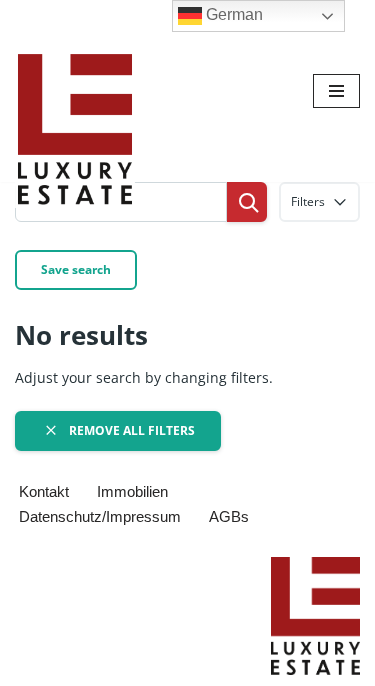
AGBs (229, 516)
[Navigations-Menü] (336, 91)
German (232, 14)
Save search (76, 269)
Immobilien (132, 491)
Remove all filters (130, 430)
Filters (308, 201)
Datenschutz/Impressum (100, 516)
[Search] (247, 202)
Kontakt (44, 491)
